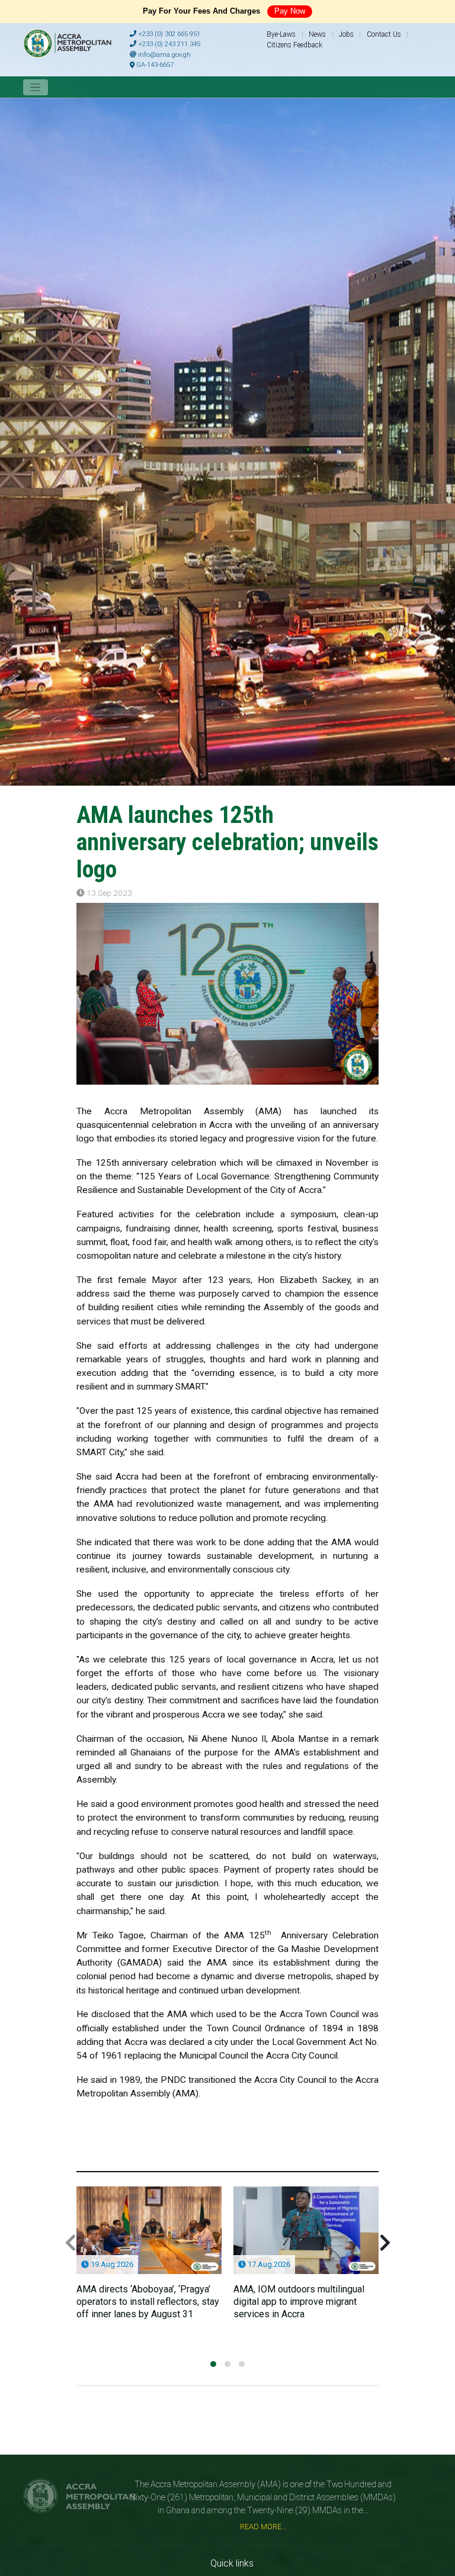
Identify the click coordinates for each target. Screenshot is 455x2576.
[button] (213, 2364)
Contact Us (384, 34)
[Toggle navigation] (36, 87)
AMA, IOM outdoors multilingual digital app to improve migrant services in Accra (299, 2302)
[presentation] (71, 2243)
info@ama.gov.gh (164, 55)
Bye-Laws (281, 34)
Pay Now (290, 11)
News (317, 34)
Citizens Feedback (294, 45)
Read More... (263, 2527)
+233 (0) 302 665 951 (168, 34)
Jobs (346, 34)
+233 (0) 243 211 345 (168, 44)
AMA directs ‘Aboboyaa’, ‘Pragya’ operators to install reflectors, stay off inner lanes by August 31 (148, 2302)
